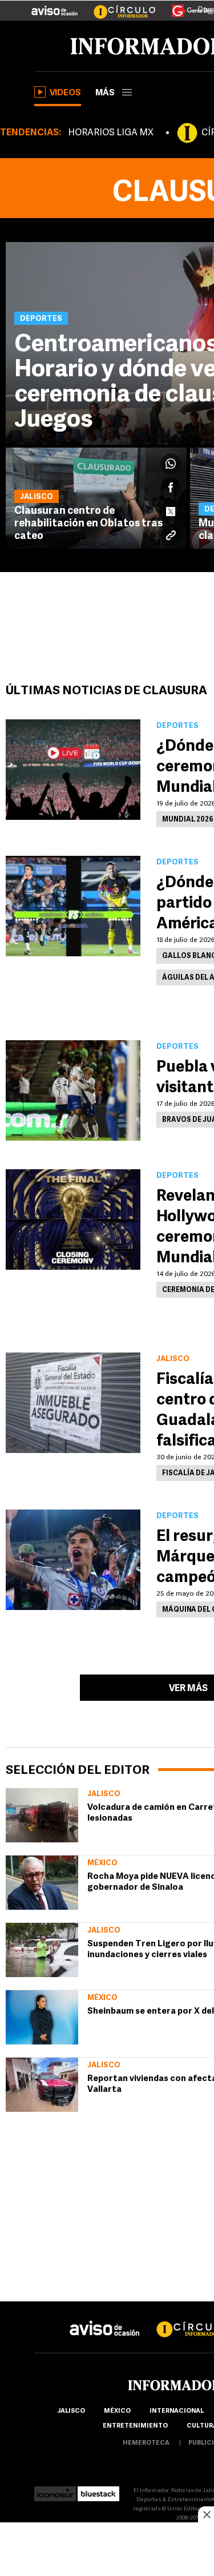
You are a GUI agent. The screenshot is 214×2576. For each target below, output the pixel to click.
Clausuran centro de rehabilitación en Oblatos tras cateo (88, 524)
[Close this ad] (206, 2514)
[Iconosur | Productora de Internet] (55, 2491)
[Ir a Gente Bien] (186, 6)
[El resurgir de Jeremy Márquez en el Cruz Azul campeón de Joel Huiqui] (73, 1560)
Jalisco (104, 1794)
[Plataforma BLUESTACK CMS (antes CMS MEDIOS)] (98, 2491)
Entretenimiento (135, 2426)
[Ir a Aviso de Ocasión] (105, 2319)
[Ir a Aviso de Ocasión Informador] (54, 6)
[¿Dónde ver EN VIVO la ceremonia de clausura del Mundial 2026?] (73, 770)
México (102, 1863)
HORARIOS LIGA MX (111, 133)
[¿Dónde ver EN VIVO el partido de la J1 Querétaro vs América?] (73, 906)
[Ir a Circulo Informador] (118, 6)
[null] (42, 1815)
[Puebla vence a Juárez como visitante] (73, 1090)
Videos (65, 93)
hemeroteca (146, 2443)
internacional (177, 2411)
